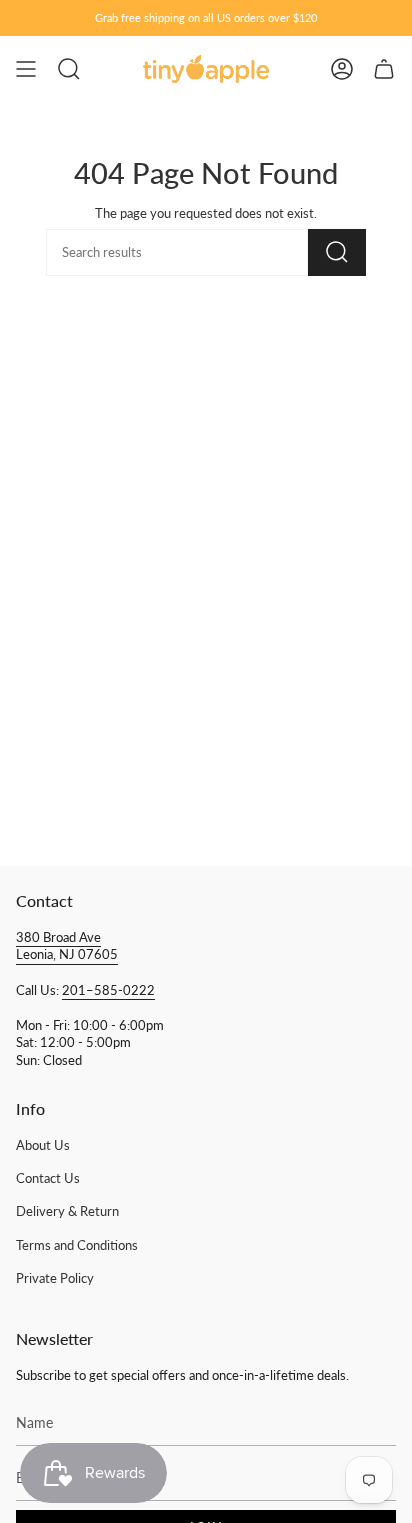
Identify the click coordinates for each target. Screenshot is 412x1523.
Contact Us (48, 1178)
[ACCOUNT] (342, 69)
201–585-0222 (108, 990)
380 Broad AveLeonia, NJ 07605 (67, 946)
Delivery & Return (67, 1211)
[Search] (337, 252)
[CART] (384, 69)
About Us (43, 1145)
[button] (69, 69)
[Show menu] (26, 69)
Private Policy (55, 1278)
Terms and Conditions (77, 1245)
